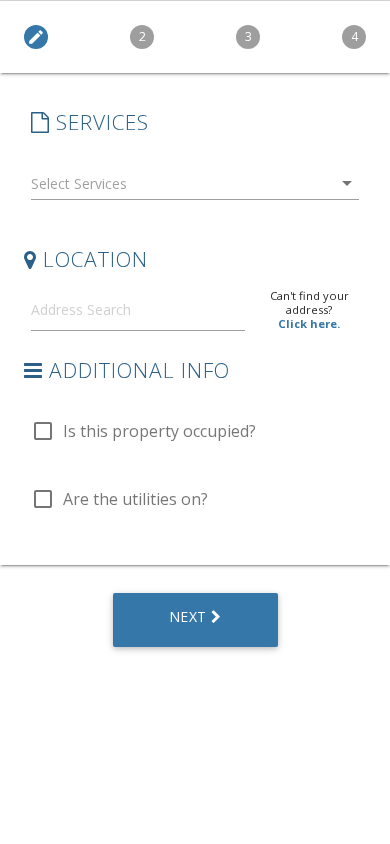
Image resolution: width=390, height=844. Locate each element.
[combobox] (195, 187)
